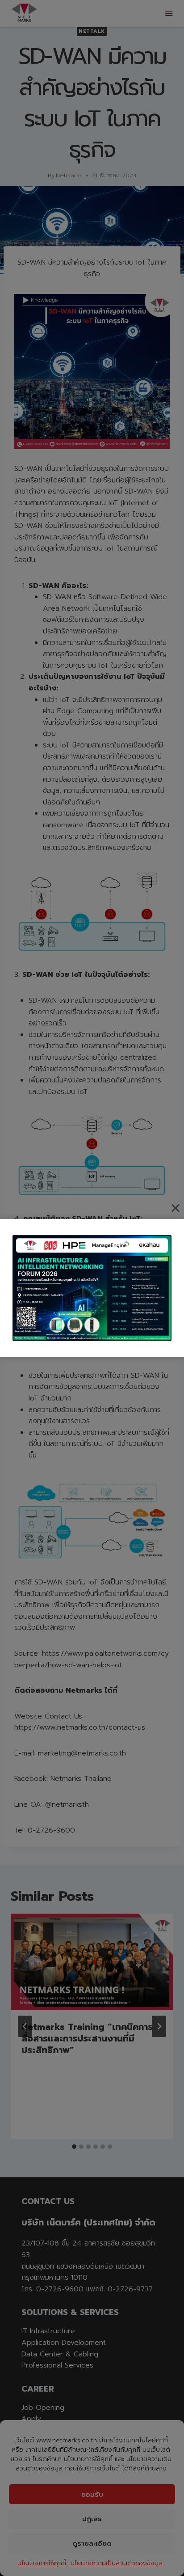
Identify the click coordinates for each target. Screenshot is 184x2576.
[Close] (176, 1208)
